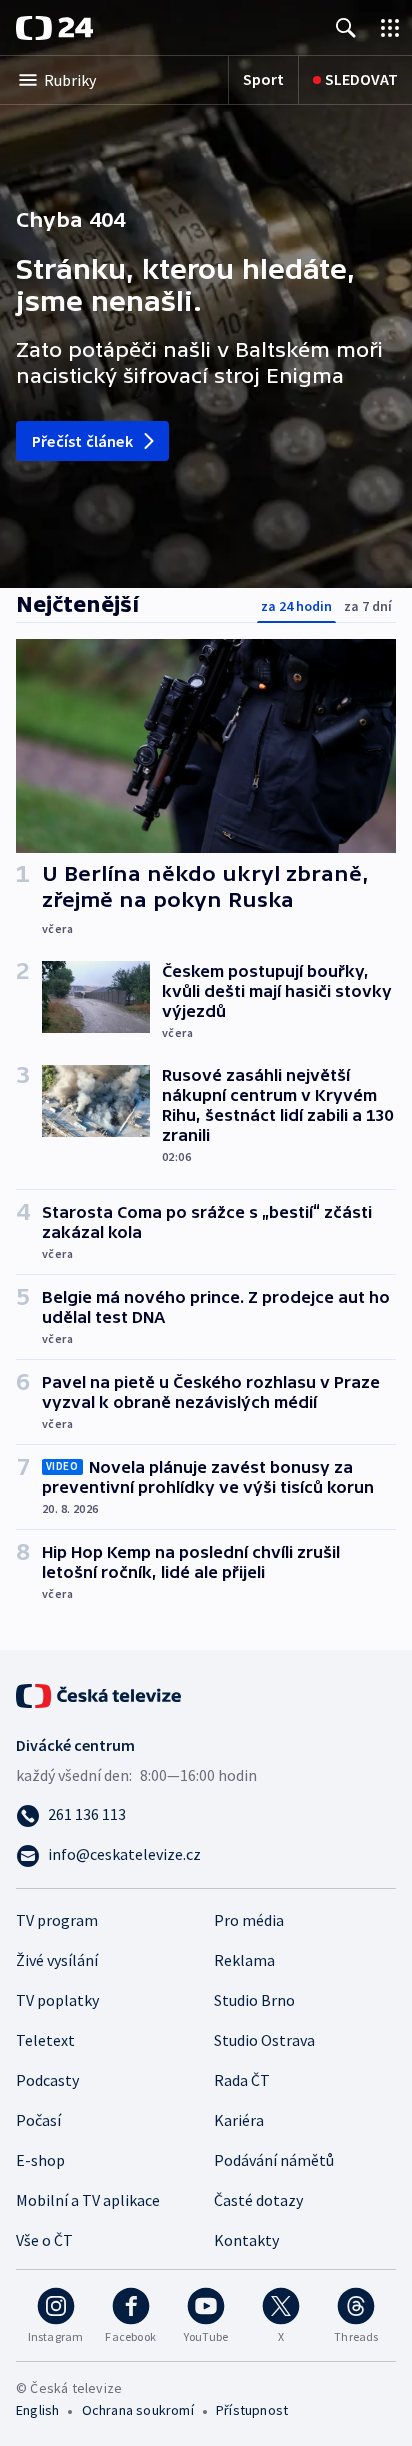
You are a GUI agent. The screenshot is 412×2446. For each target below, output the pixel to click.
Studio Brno (254, 2000)
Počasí (38, 2120)
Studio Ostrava (264, 2040)
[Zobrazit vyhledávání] (346, 27)
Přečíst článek (82, 441)
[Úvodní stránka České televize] (100, 1694)
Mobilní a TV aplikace (88, 2200)
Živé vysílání (57, 1960)
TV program (57, 1920)
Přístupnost (252, 2410)
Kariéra (239, 2120)
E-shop (40, 2160)
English (37, 2410)
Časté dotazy (258, 2200)
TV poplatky (57, 2000)
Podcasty (47, 2080)
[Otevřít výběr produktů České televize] (390, 27)
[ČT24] (54, 28)
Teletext (45, 2040)
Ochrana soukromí (138, 2410)
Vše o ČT (44, 2240)
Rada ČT (242, 2080)
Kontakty (246, 2240)
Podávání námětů (274, 2160)
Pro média (249, 1920)
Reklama (244, 1960)
